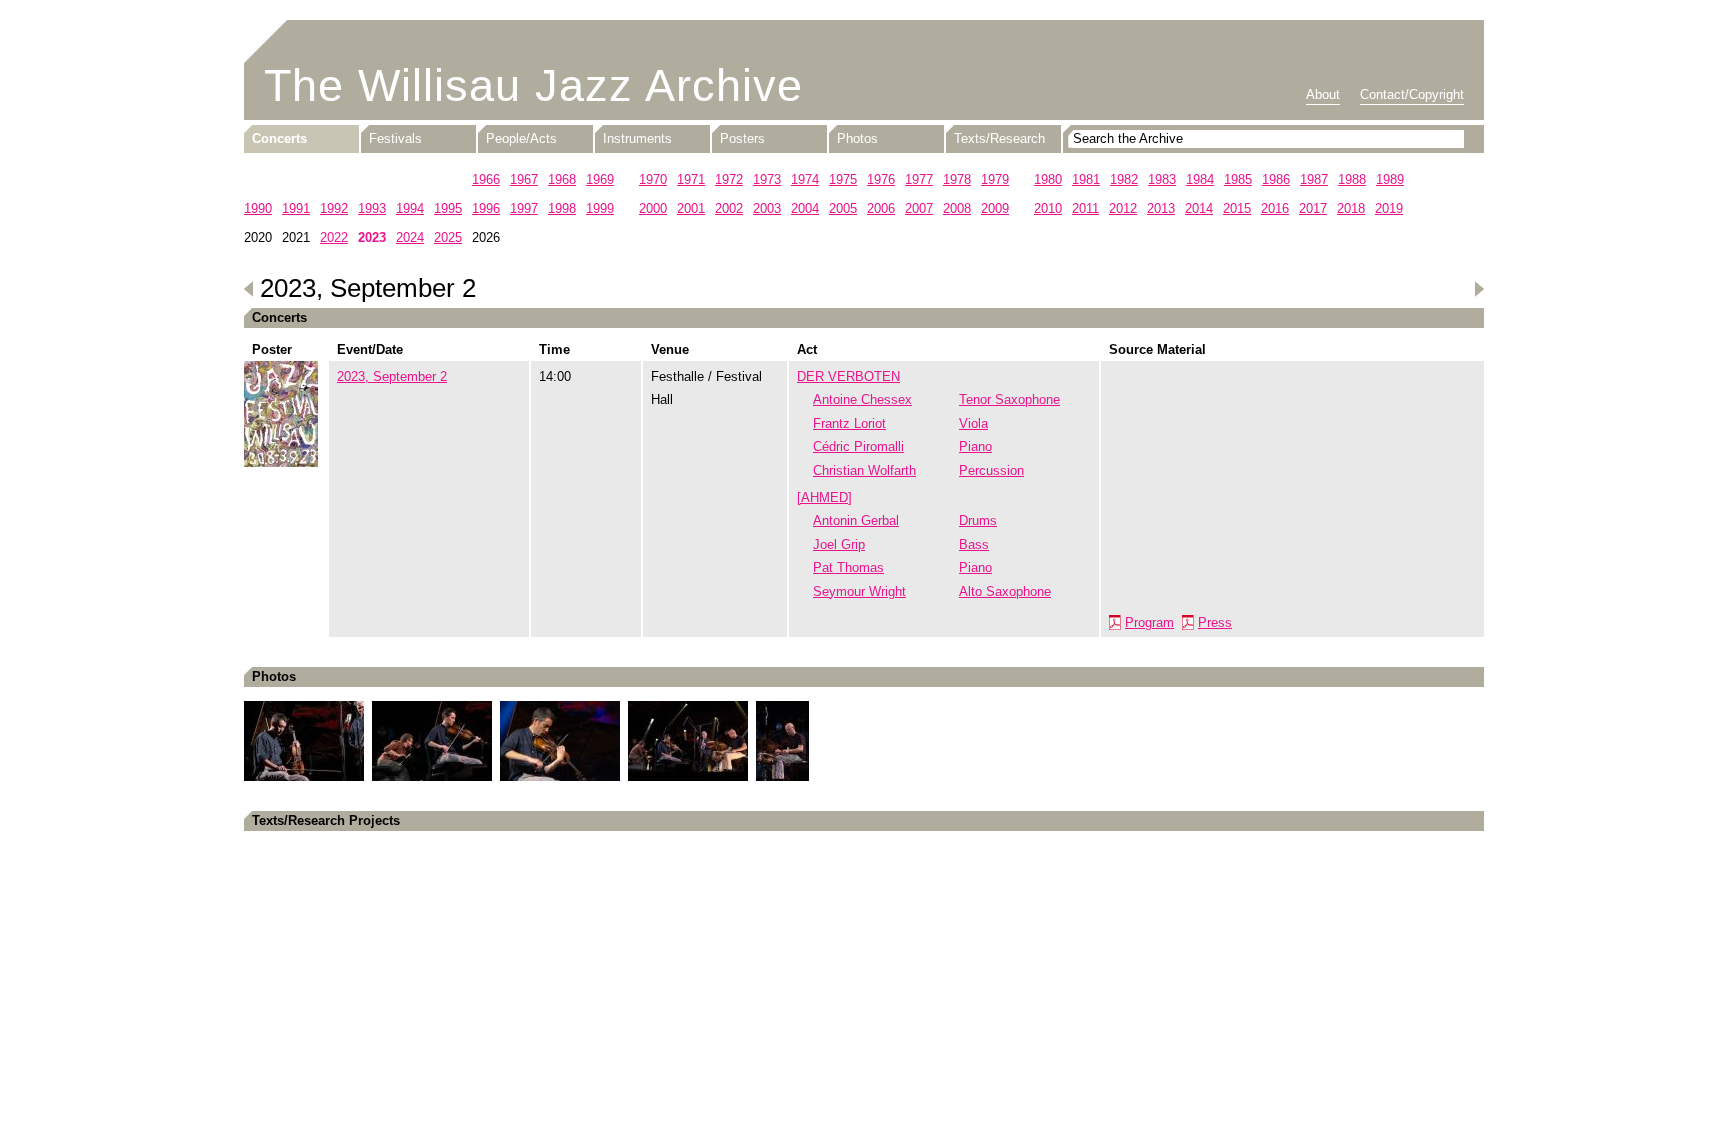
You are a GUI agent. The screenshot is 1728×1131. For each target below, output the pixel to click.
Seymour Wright (859, 591)
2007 (919, 208)
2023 (372, 237)
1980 (1048, 179)
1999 (600, 208)
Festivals (395, 138)
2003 (767, 208)
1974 (805, 179)
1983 (1162, 179)
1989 (1390, 179)
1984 (1200, 179)
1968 (562, 179)
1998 (562, 208)
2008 (957, 208)
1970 (653, 179)
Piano (975, 446)
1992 (334, 208)
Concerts (279, 138)
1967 (524, 179)
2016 (1275, 208)
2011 (1085, 208)
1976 (881, 179)
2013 (1161, 208)
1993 (372, 208)
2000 (653, 208)
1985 (1238, 179)
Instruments (637, 138)
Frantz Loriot (849, 423)
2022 (334, 237)
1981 (1086, 179)
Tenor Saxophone (1009, 399)
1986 (1276, 179)
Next (1479, 289)
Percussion (991, 470)
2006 (881, 208)
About (1323, 94)
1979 (995, 179)
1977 (919, 179)
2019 (1389, 208)
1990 (258, 208)
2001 (691, 208)
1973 (767, 179)
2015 (1237, 208)
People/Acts (521, 138)
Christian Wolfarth (864, 470)
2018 (1351, 208)
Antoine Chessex (862, 399)
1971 (691, 179)
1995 (448, 208)
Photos (857, 138)
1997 (524, 208)
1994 (410, 208)
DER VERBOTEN (848, 376)
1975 (843, 179)
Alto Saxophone (1005, 591)
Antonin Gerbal (856, 520)
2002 (729, 208)
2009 (995, 208)
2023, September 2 (392, 376)
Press (1215, 622)
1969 (600, 179)
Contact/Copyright (1412, 94)
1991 (296, 208)
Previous (249, 289)
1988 (1352, 179)
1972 (729, 179)
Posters (742, 138)
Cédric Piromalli (858, 446)
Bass (974, 544)
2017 (1313, 208)
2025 (448, 237)
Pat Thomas (848, 567)
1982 (1124, 179)
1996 (486, 208)
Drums (978, 520)
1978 (957, 179)
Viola (973, 423)
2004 (805, 208)
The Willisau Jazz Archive (533, 85)
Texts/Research (999, 138)
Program (1149, 622)
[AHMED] (824, 497)
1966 (486, 179)
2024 (410, 237)
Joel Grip (839, 544)
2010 (1048, 208)
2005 (843, 208)
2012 (1123, 208)
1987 (1314, 179)
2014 (1199, 208)
